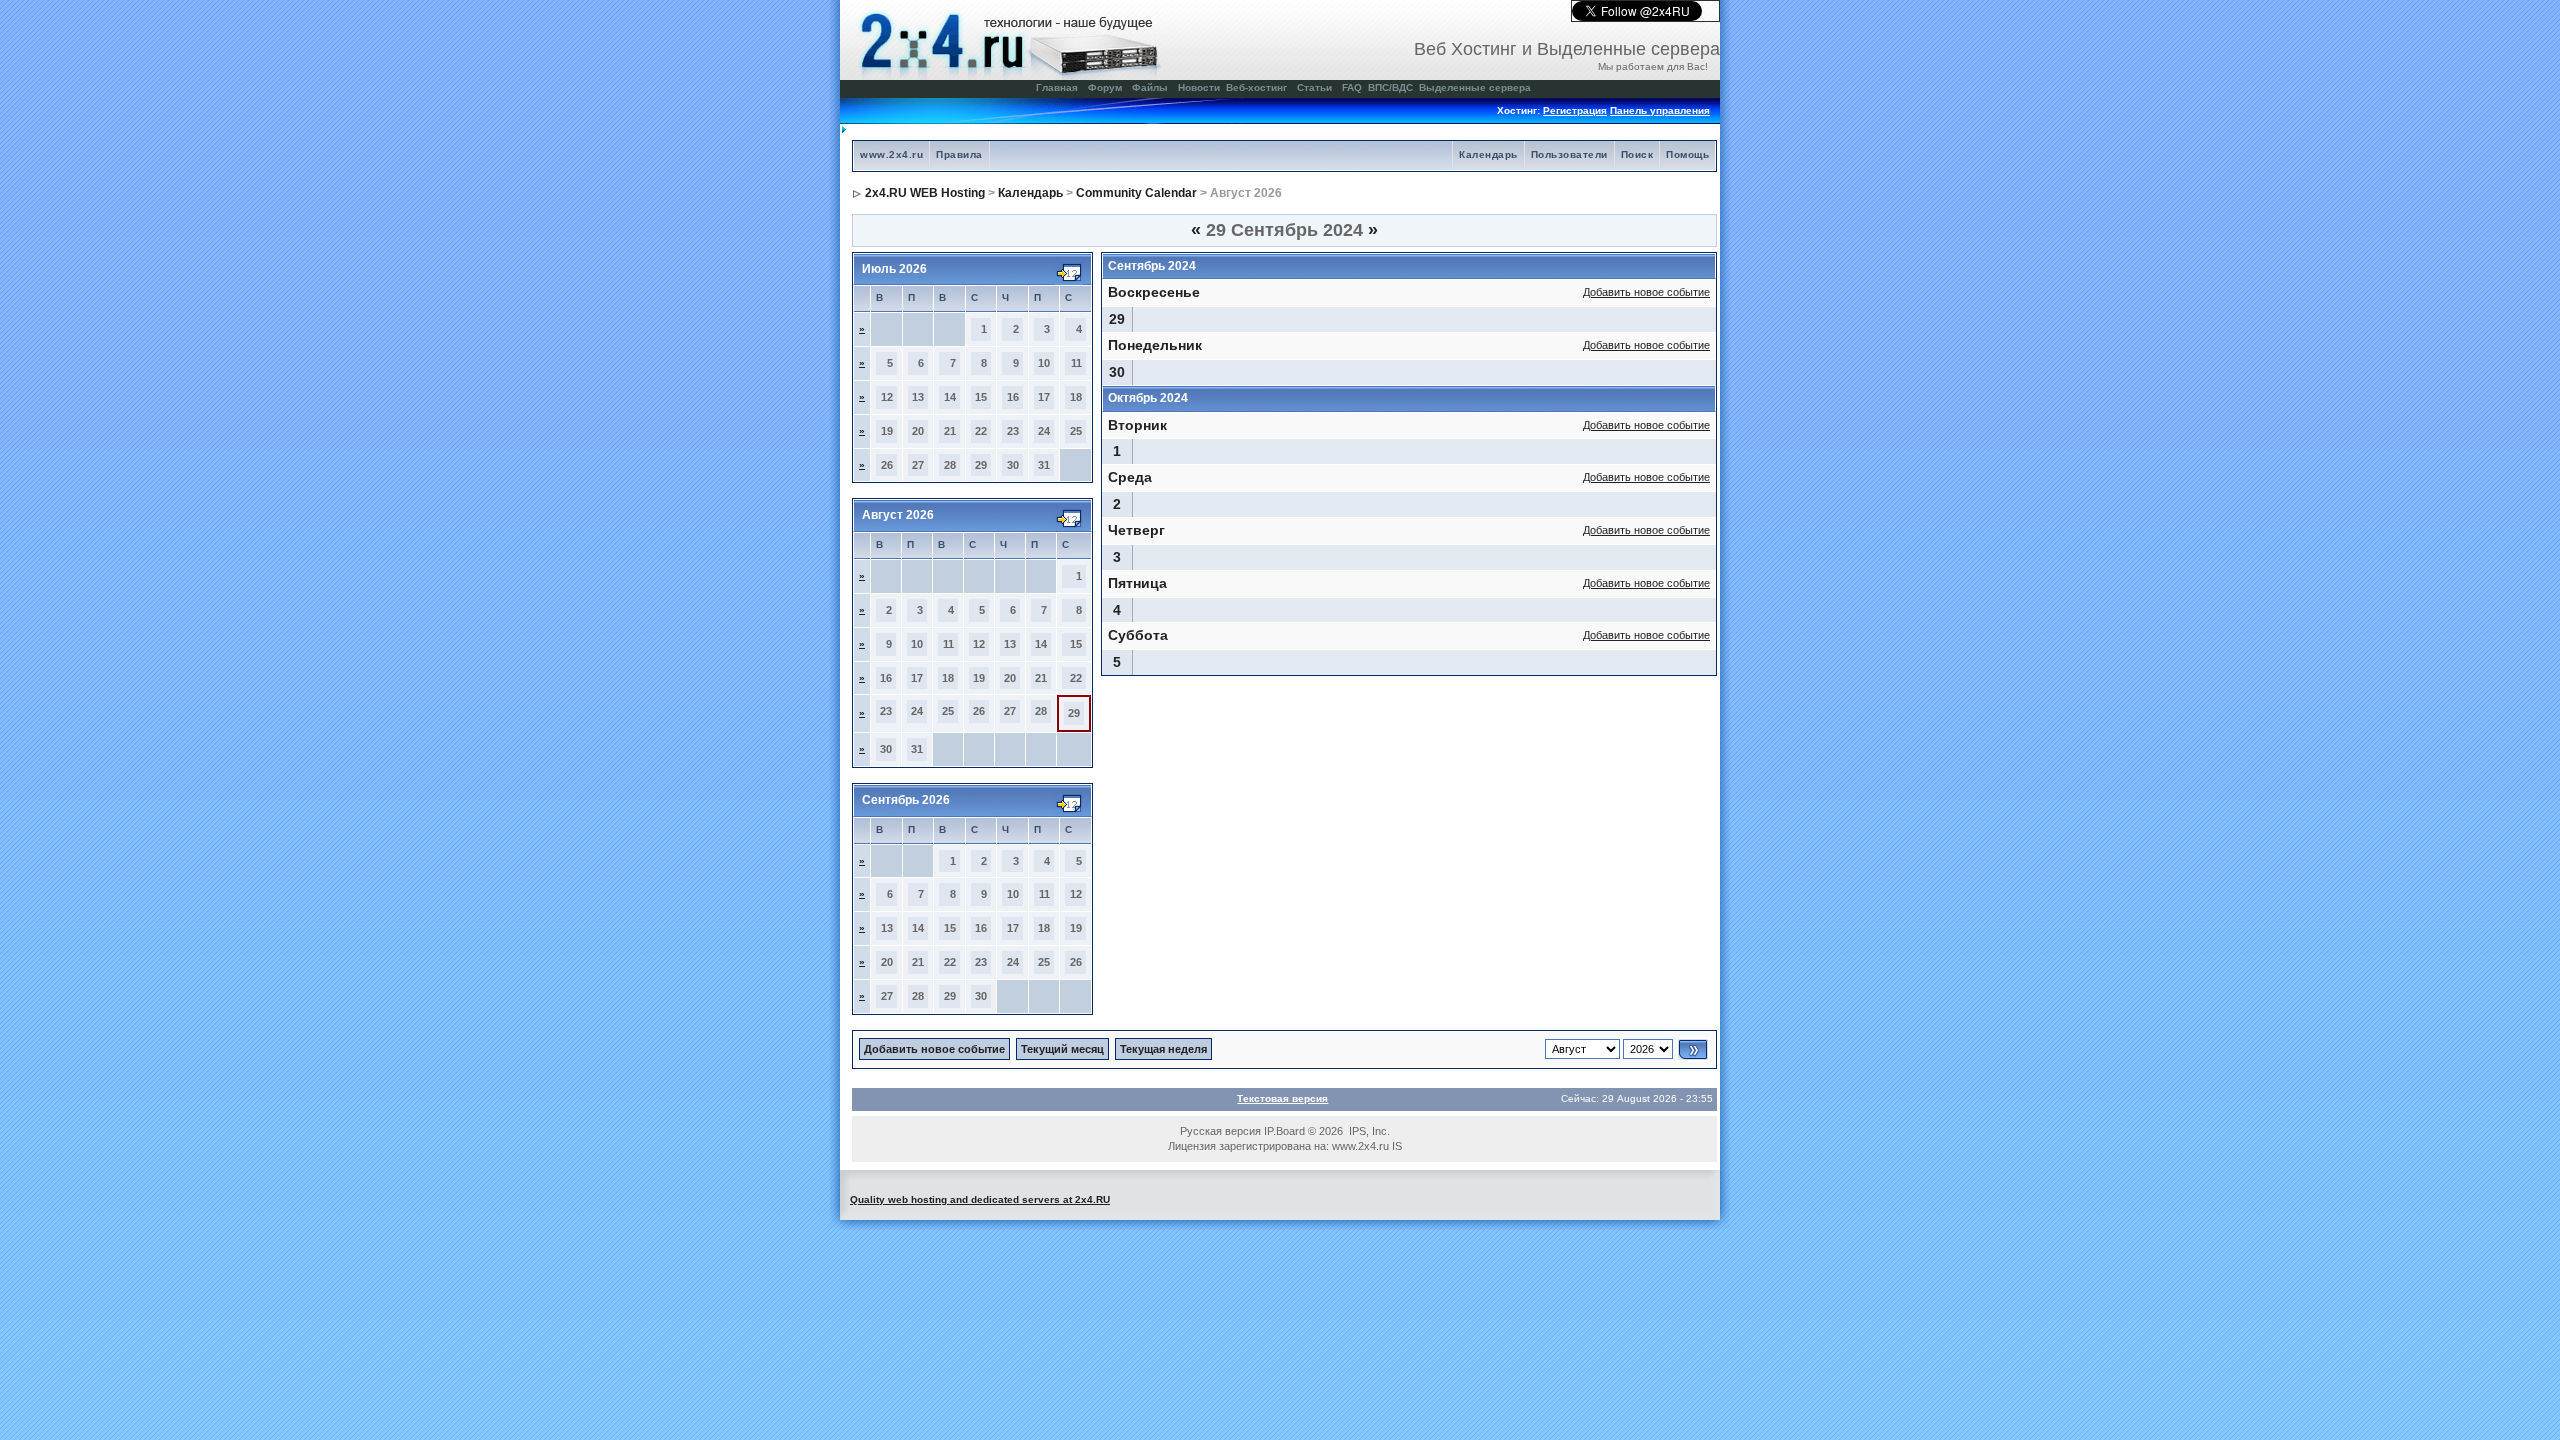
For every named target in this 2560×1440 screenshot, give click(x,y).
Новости (1199, 87)
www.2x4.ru (891, 154)
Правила (959, 154)
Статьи (1314, 87)
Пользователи (1569, 154)
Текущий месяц (1062, 1049)
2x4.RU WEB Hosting (925, 193)
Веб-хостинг (1256, 87)
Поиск (1637, 154)
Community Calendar (1136, 193)
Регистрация (1575, 110)
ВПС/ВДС (1390, 87)
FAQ (1352, 87)
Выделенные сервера (1475, 87)
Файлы (1150, 87)
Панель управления (1660, 110)
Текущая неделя (1163, 1049)
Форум (1105, 87)
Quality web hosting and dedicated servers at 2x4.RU (980, 1199)
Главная (1057, 87)
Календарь (1488, 154)
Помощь (1687, 154)
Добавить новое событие (1646, 292)
